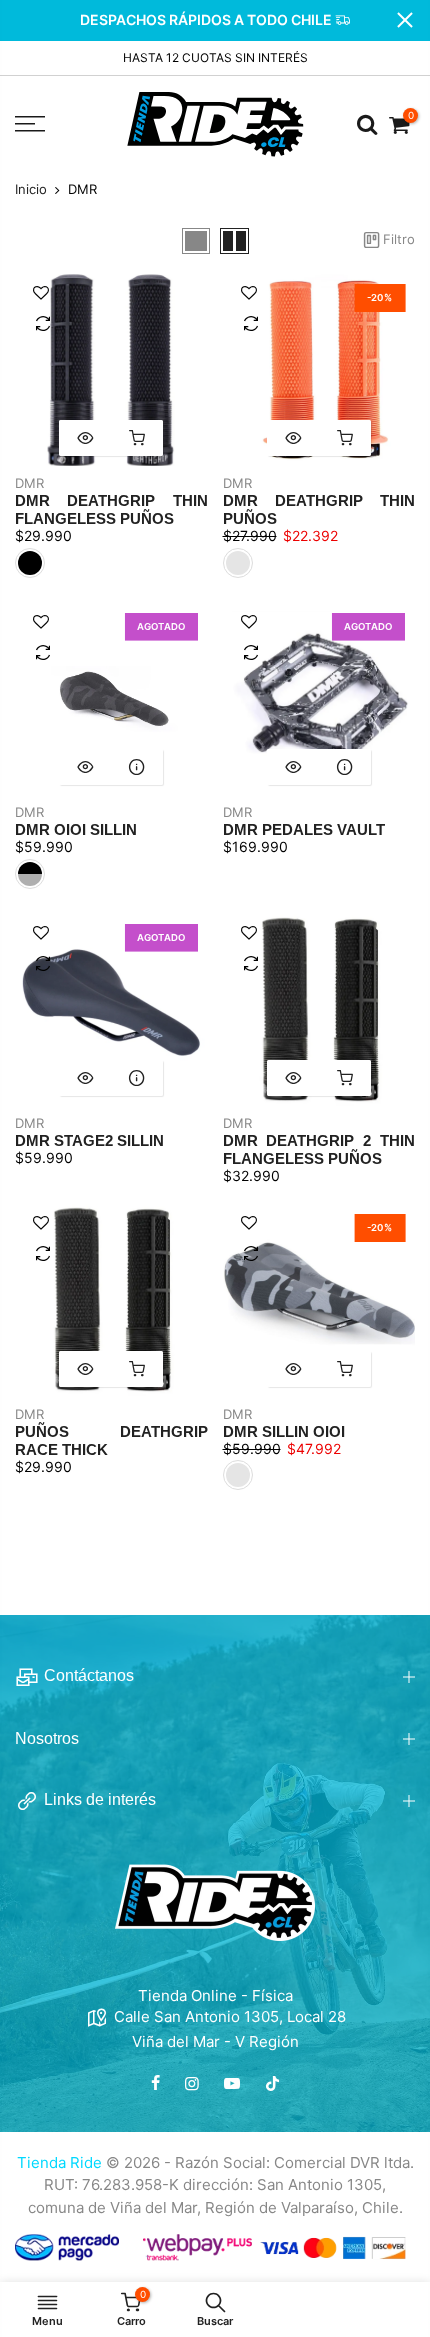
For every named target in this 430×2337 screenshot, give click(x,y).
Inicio (31, 189)
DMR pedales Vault (304, 829)
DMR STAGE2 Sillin (89, 1140)
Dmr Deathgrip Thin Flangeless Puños (111, 509)
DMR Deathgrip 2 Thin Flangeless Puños (319, 1149)
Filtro (399, 239)
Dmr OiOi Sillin (76, 829)
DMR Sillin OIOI (284, 1431)
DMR (29, 483)
